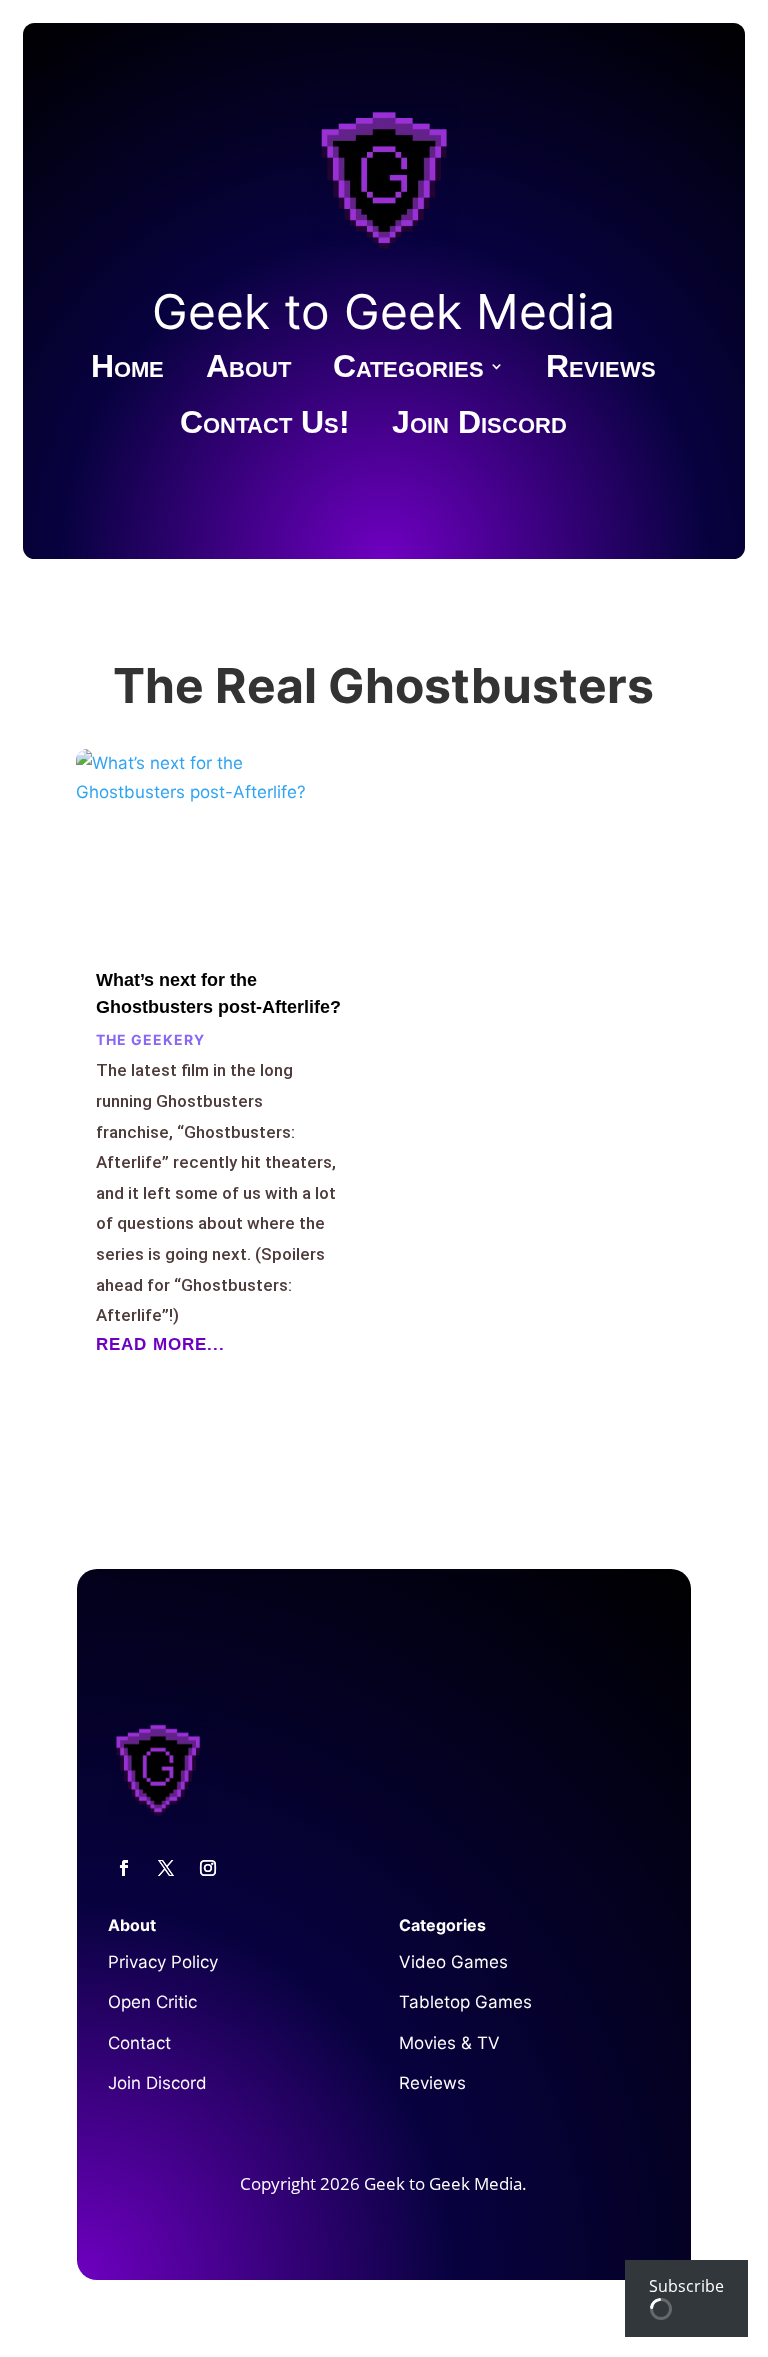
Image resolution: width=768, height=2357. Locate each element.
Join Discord (479, 426)
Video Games (453, 1962)
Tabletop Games (465, 2002)
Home (127, 370)
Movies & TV (449, 2043)
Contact (139, 2043)
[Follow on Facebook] (124, 1868)
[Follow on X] (166, 1868)
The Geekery (150, 1039)
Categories (408, 370)
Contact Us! (265, 426)
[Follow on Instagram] (208, 1868)
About (248, 370)
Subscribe (686, 2286)
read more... (160, 1344)
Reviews (601, 370)
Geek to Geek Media (383, 311)
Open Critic (152, 2002)
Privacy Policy (163, 1962)
